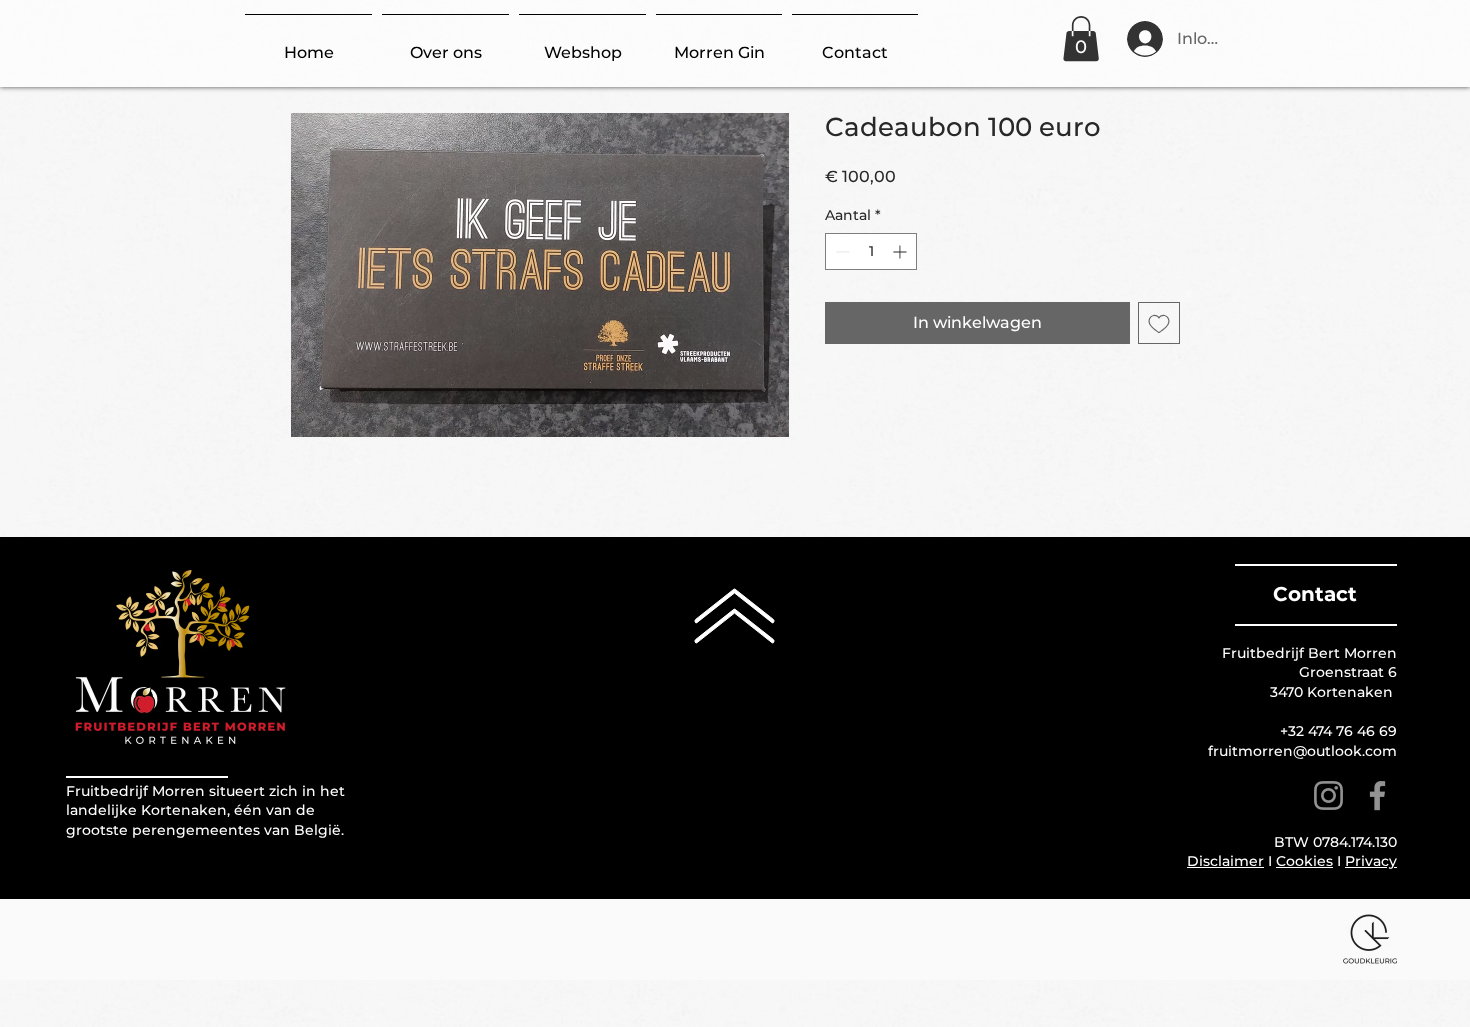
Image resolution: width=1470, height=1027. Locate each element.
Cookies (1304, 861)
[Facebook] (1377, 795)
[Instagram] (1328, 795)
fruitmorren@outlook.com (1302, 751)
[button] (1081, 38)
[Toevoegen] (1159, 323)
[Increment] (901, 251)
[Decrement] (840, 251)
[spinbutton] (871, 251)
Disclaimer (1225, 861)
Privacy (1371, 861)
